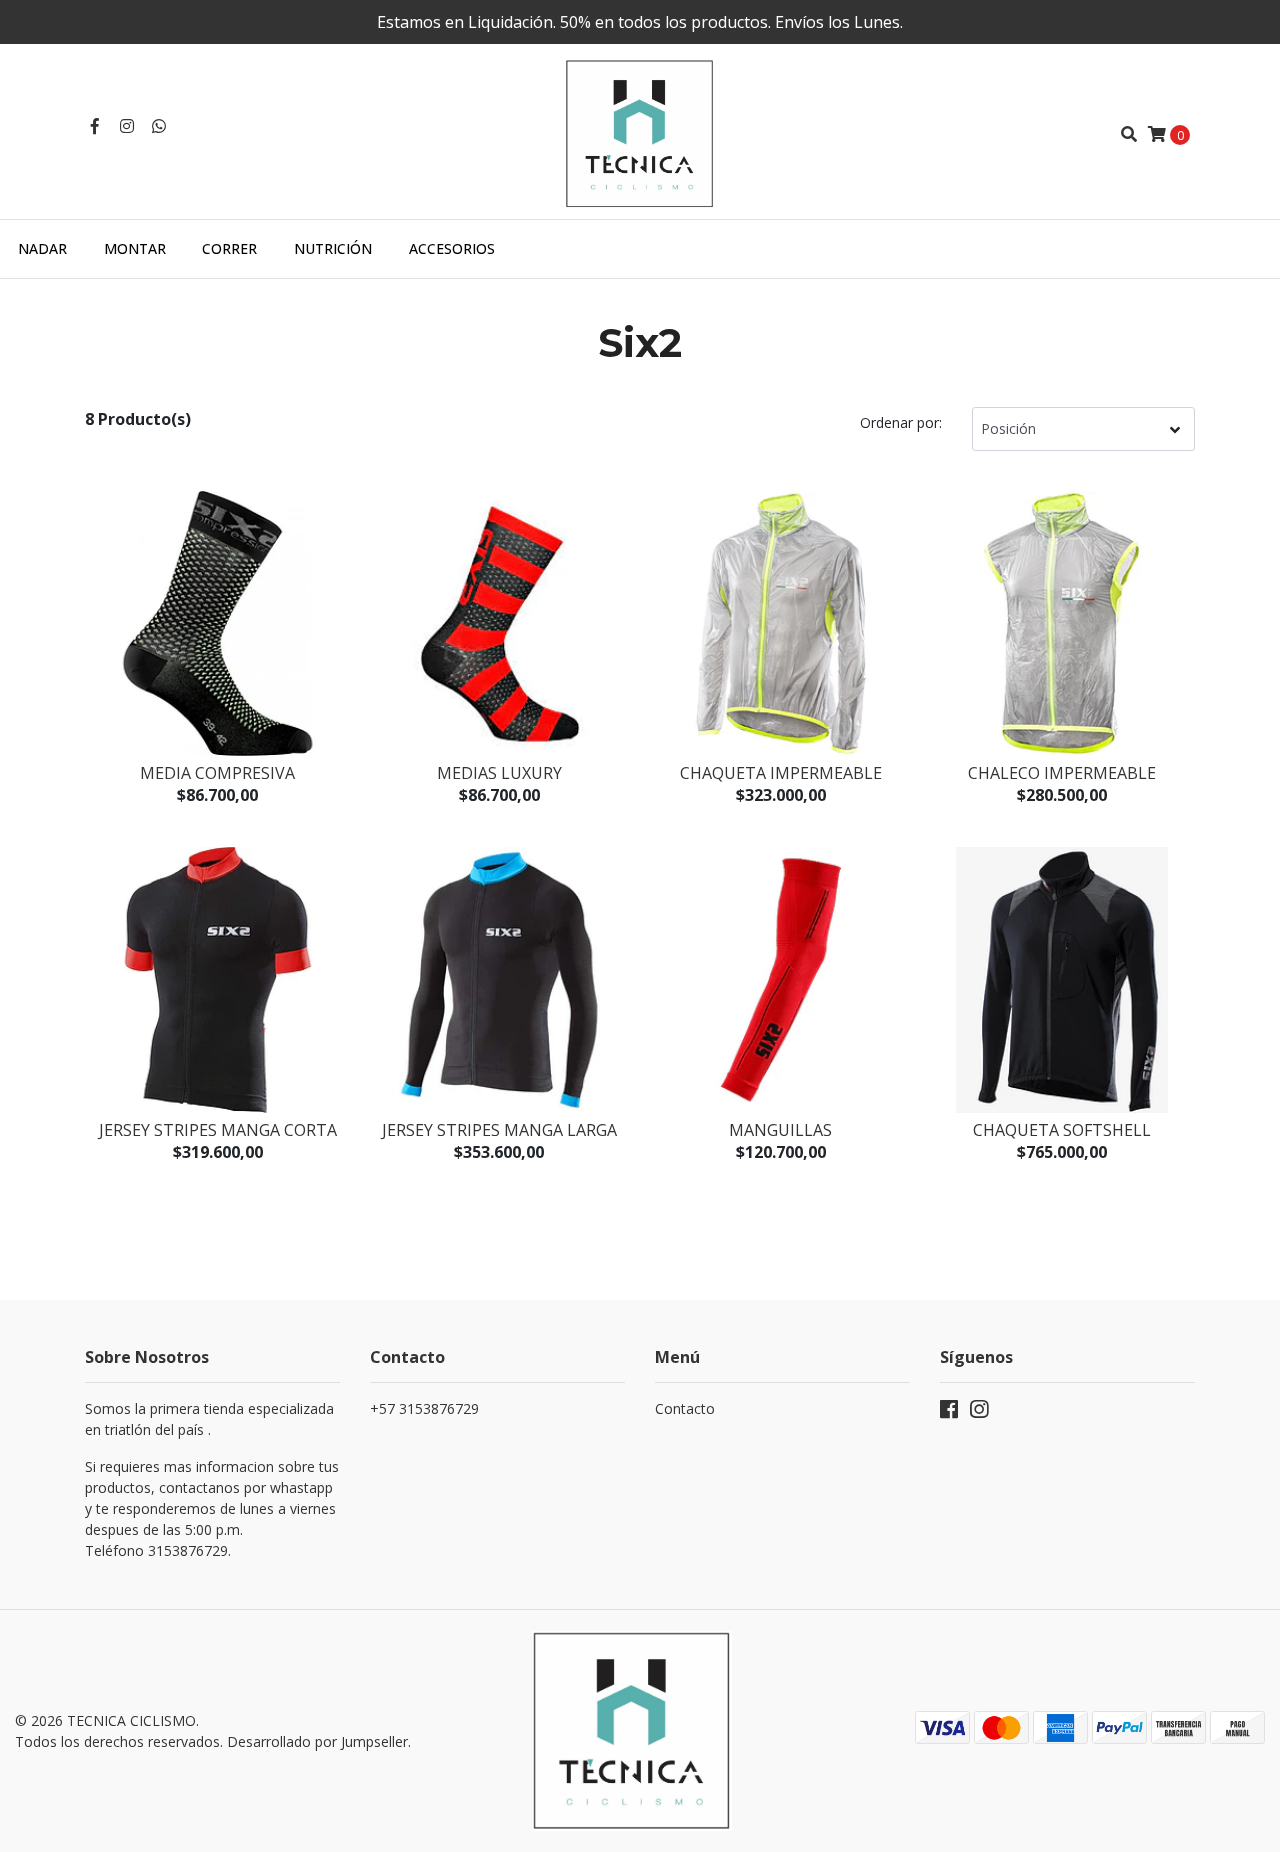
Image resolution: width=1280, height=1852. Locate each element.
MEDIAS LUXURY (499, 773)
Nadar (42, 248)
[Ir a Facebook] (95, 126)
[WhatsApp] (159, 126)
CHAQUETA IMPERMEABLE (781, 773)
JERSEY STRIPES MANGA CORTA (218, 1130)
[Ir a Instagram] (127, 126)
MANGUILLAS (780, 1130)
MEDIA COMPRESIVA (217, 773)
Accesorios (452, 248)
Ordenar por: (901, 422)
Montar (135, 248)
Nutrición (333, 248)
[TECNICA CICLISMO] (640, 132)
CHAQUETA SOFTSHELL (1062, 1130)
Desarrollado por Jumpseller (317, 1741)
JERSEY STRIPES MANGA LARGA (499, 1130)
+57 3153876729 (424, 1408)
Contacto (685, 1408)
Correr (229, 248)
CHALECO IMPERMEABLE (1062, 773)
